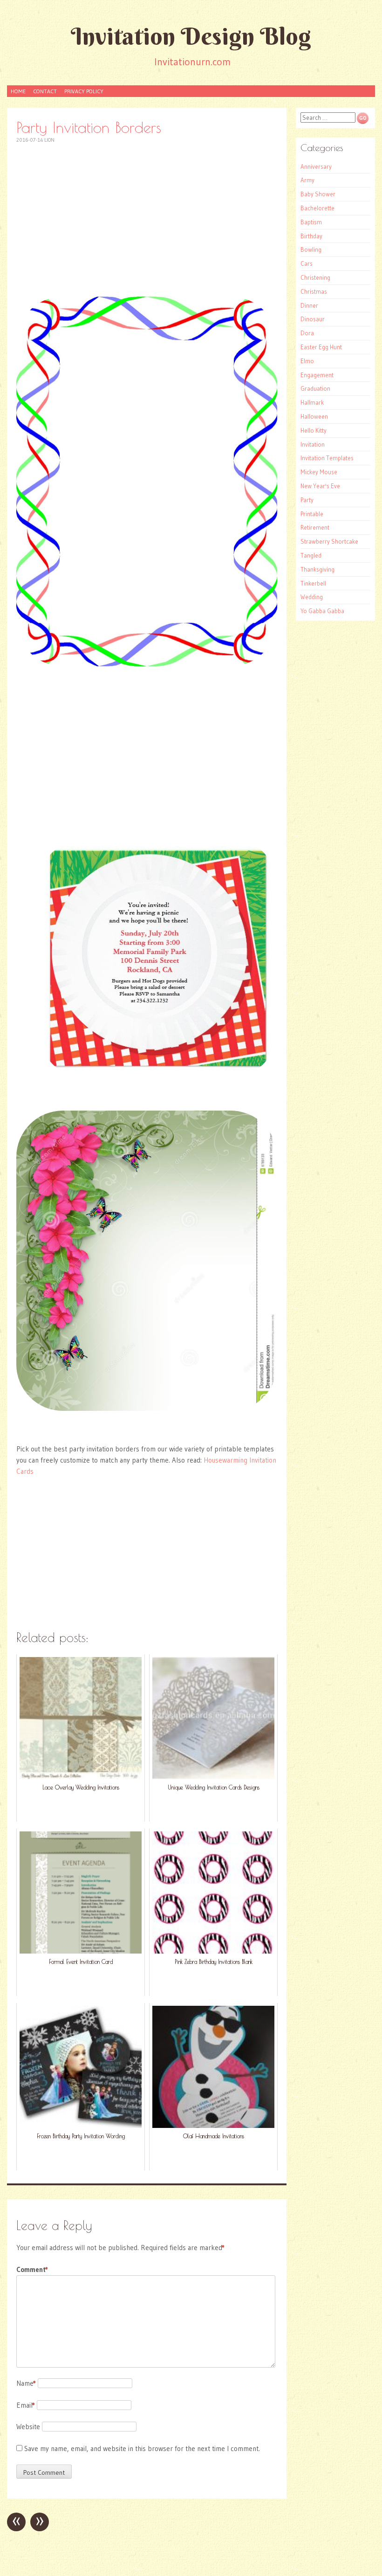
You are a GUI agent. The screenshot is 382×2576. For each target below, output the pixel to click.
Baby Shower (318, 194)
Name (26, 2383)
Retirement (315, 527)
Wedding (312, 597)
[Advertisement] (147, 220)
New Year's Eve (320, 486)
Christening (315, 277)
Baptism (311, 222)
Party (307, 500)
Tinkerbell (313, 583)
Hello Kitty (314, 430)
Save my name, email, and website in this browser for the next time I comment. (142, 2448)
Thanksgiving (317, 569)
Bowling (311, 249)
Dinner (309, 305)
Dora (307, 333)
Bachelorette (317, 208)
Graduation (315, 388)
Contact (45, 91)
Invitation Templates (327, 458)
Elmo (307, 361)
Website (28, 2427)
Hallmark (312, 402)
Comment (32, 2269)
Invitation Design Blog (191, 36)
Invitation (313, 444)
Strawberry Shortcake (329, 541)
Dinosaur (313, 319)
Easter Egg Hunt (321, 347)
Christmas (314, 291)
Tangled (311, 555)
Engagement (317, 375)
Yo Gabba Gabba (322, 611)
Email (26, 2405)
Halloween (314, 416)
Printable (312, 514)
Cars (307, 263)
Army (307, 180)
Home (18, 91)
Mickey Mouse (319, 472)
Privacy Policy (84, 91)
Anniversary (316, 166)
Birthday (311, 236)
